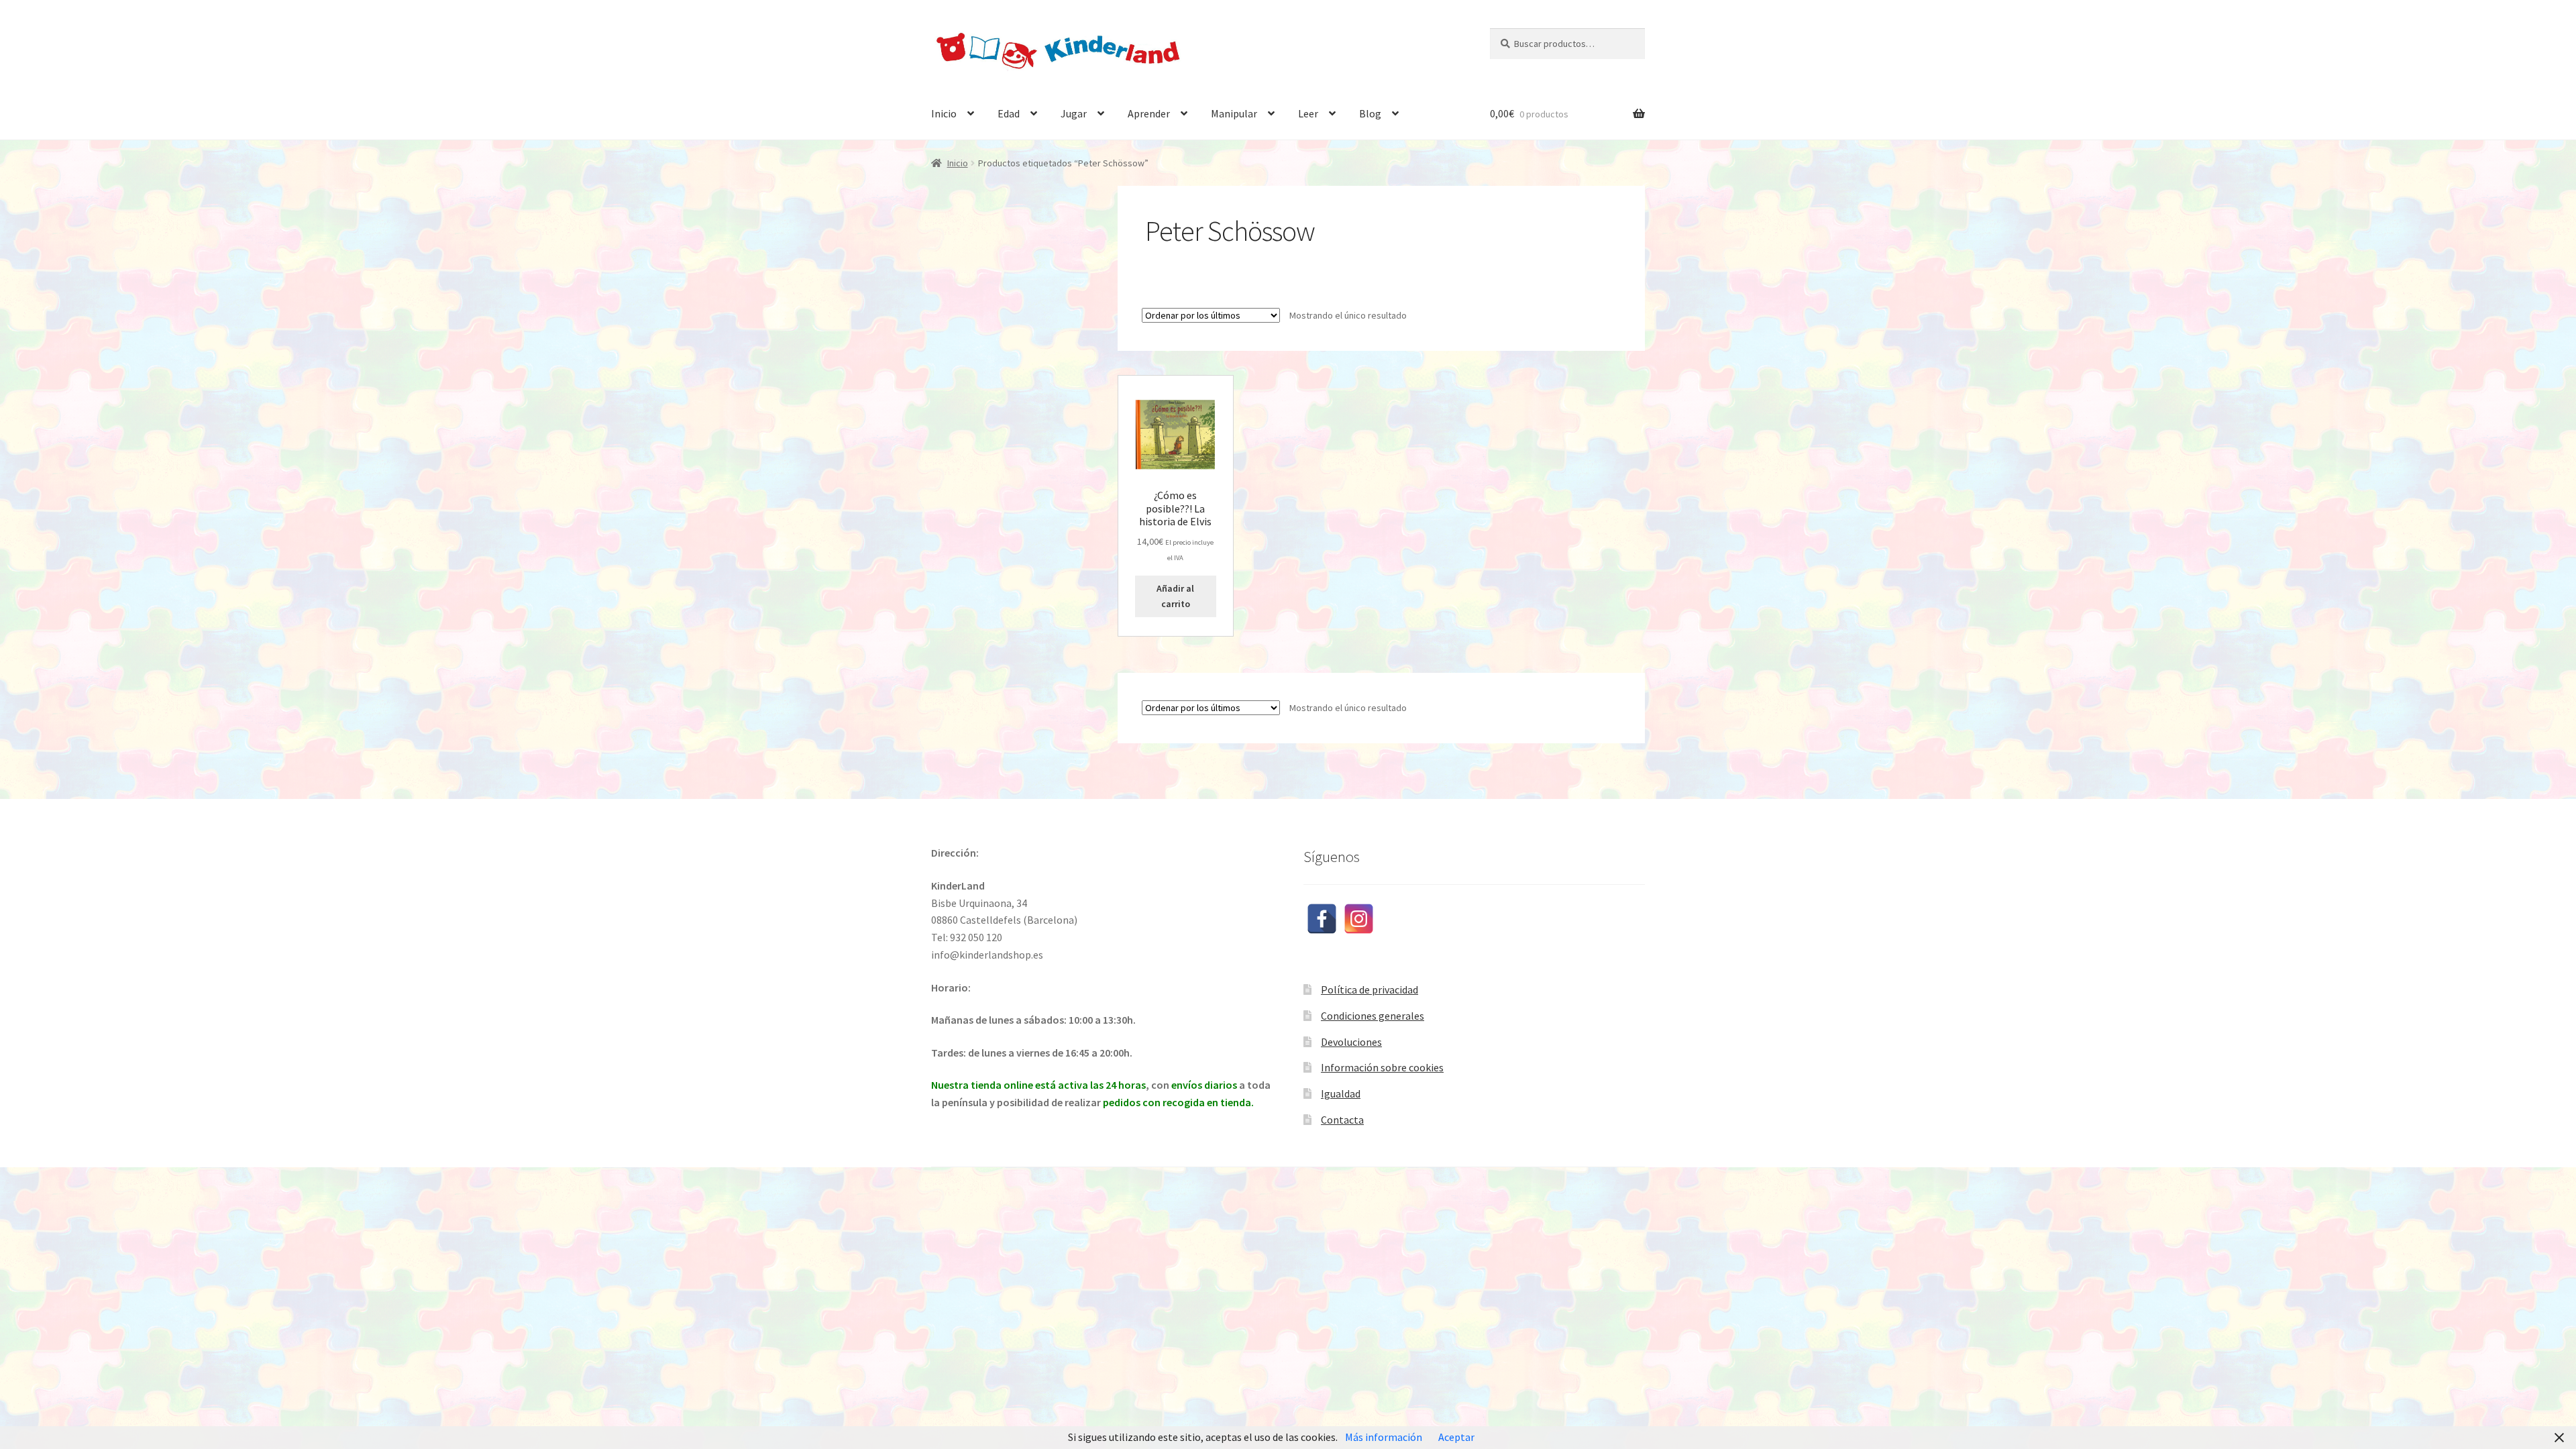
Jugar (1074, 113)
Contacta (1342, 1120)
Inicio (944, 113)
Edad (1009, 113)
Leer (1308, 113)
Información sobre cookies (1382, 1067)
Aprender (1149, 113)
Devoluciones (1351, 1042)
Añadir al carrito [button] (1175, 596)
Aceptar (1456, 1437)
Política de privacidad (1370, 989)
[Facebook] (1322, 919)
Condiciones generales (1373, 1016)
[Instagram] (1359, 919)
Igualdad (1341, 1093)
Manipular (1234, 113)
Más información (1384, 1437)
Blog (1370, 113)
